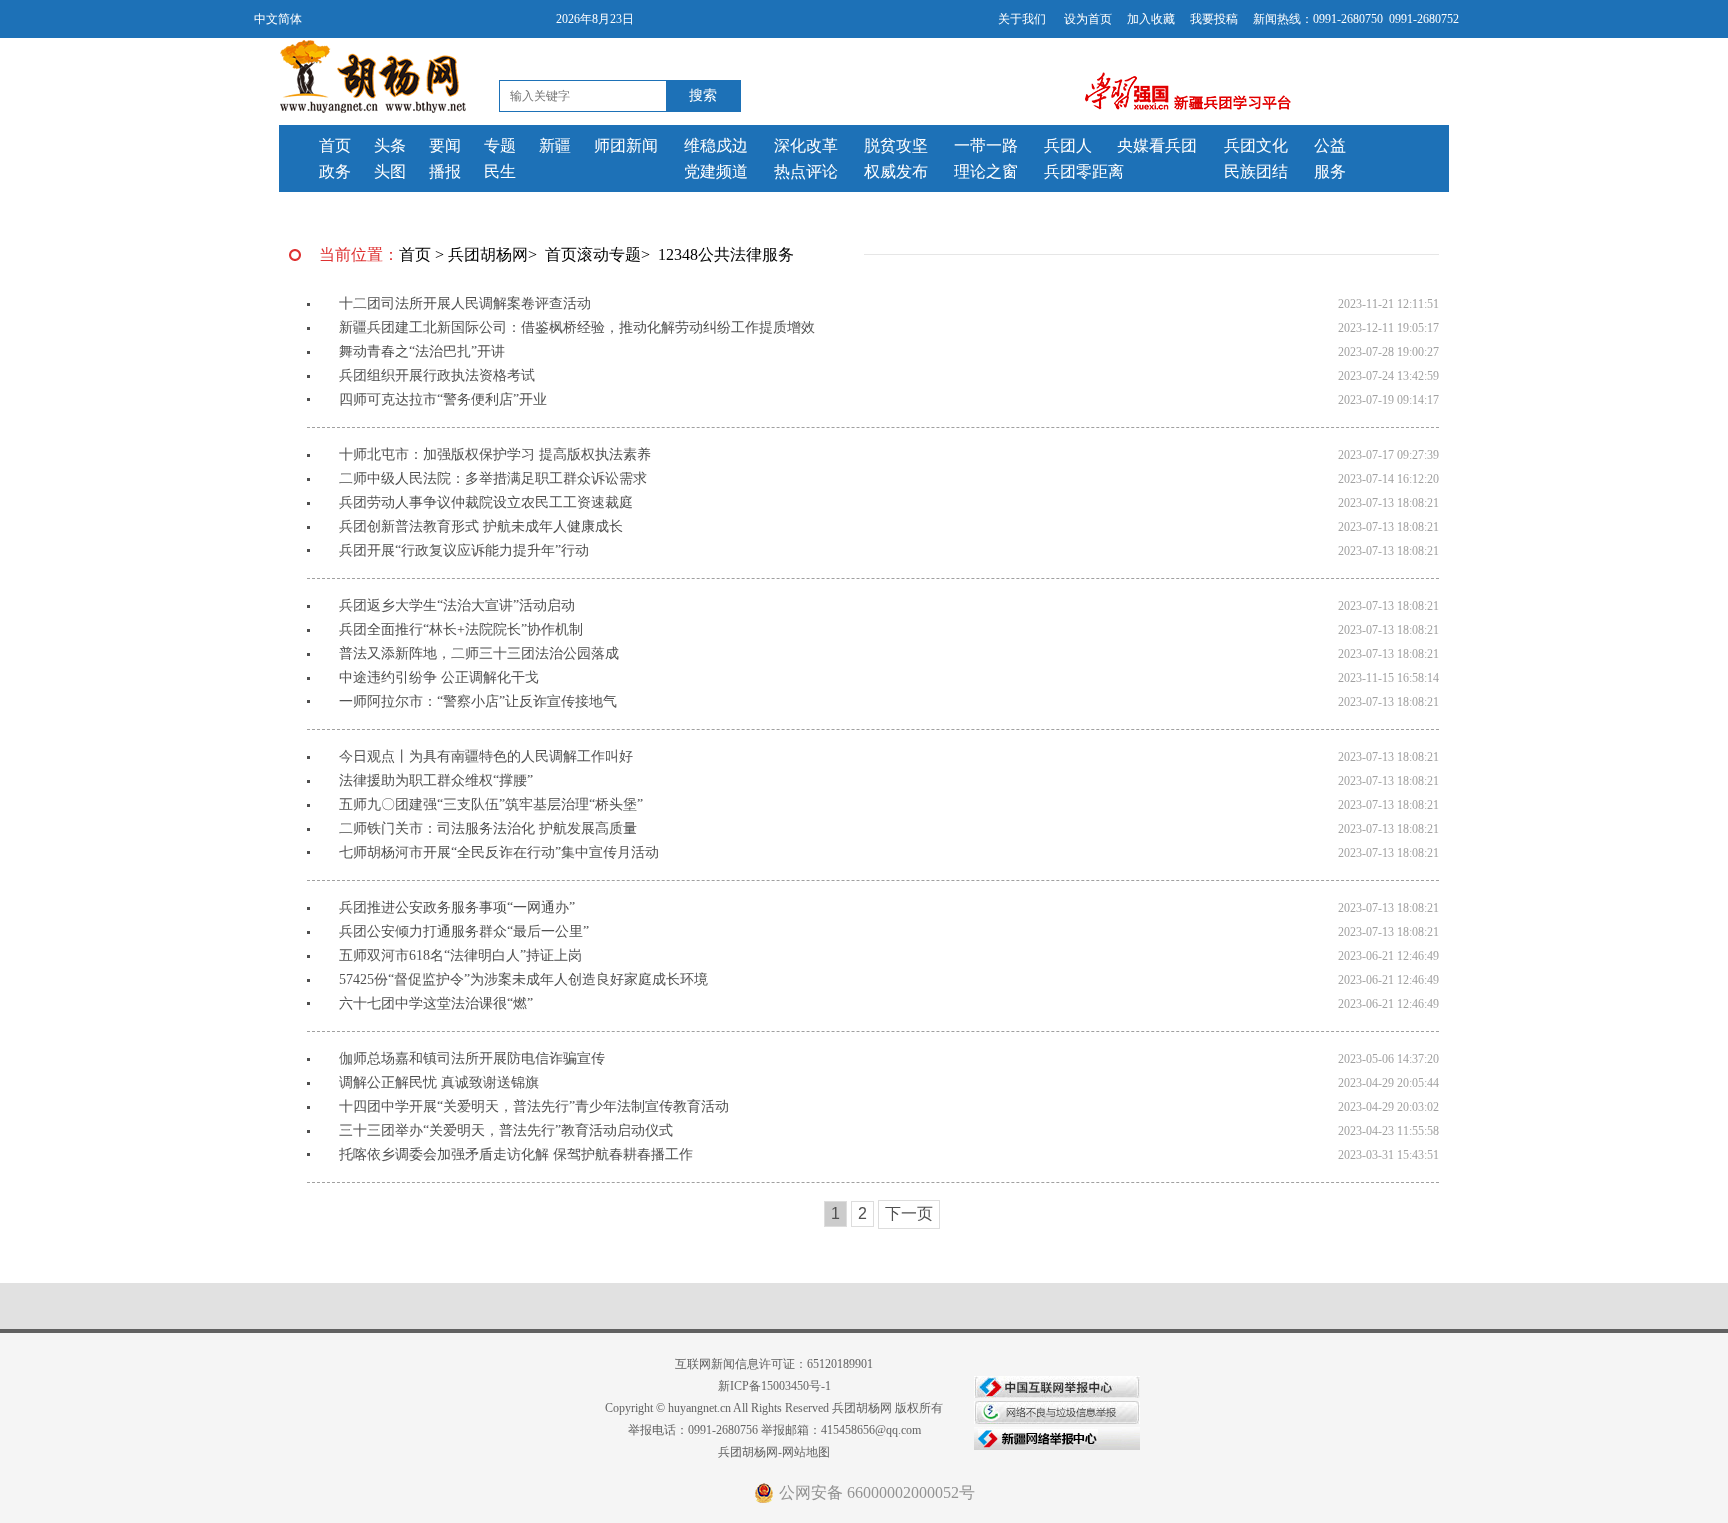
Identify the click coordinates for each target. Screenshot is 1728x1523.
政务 (335, 171)
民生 (500, 171)
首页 (335, 145)
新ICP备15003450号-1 (774, 1386)
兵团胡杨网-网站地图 (774, 1452)
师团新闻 (626, 145)
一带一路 (986, 145)
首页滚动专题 (593, 254)
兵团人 (1068, 145)
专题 (500, 145)
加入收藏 (1151, 19)
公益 (1330, 145)
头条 (390, 145)
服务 (1330, 171)
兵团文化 (1256, 145)
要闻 (445, 145)
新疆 (555, 145)
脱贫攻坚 (896, 145)
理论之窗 (986, 171)
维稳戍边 (716, 145)
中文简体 (278, 19)
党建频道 (716, 171)
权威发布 (896, 171)
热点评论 (806, 171)
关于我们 (1022, 19)
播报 (445, 171)
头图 (390, 171)
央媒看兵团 (1157, 145)
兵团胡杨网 (488, 254)
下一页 (909, 1213)
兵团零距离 (1084, 171)
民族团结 (1256, 171)
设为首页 (1088, 19)
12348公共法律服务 (726, 254)
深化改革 (806, 145)
